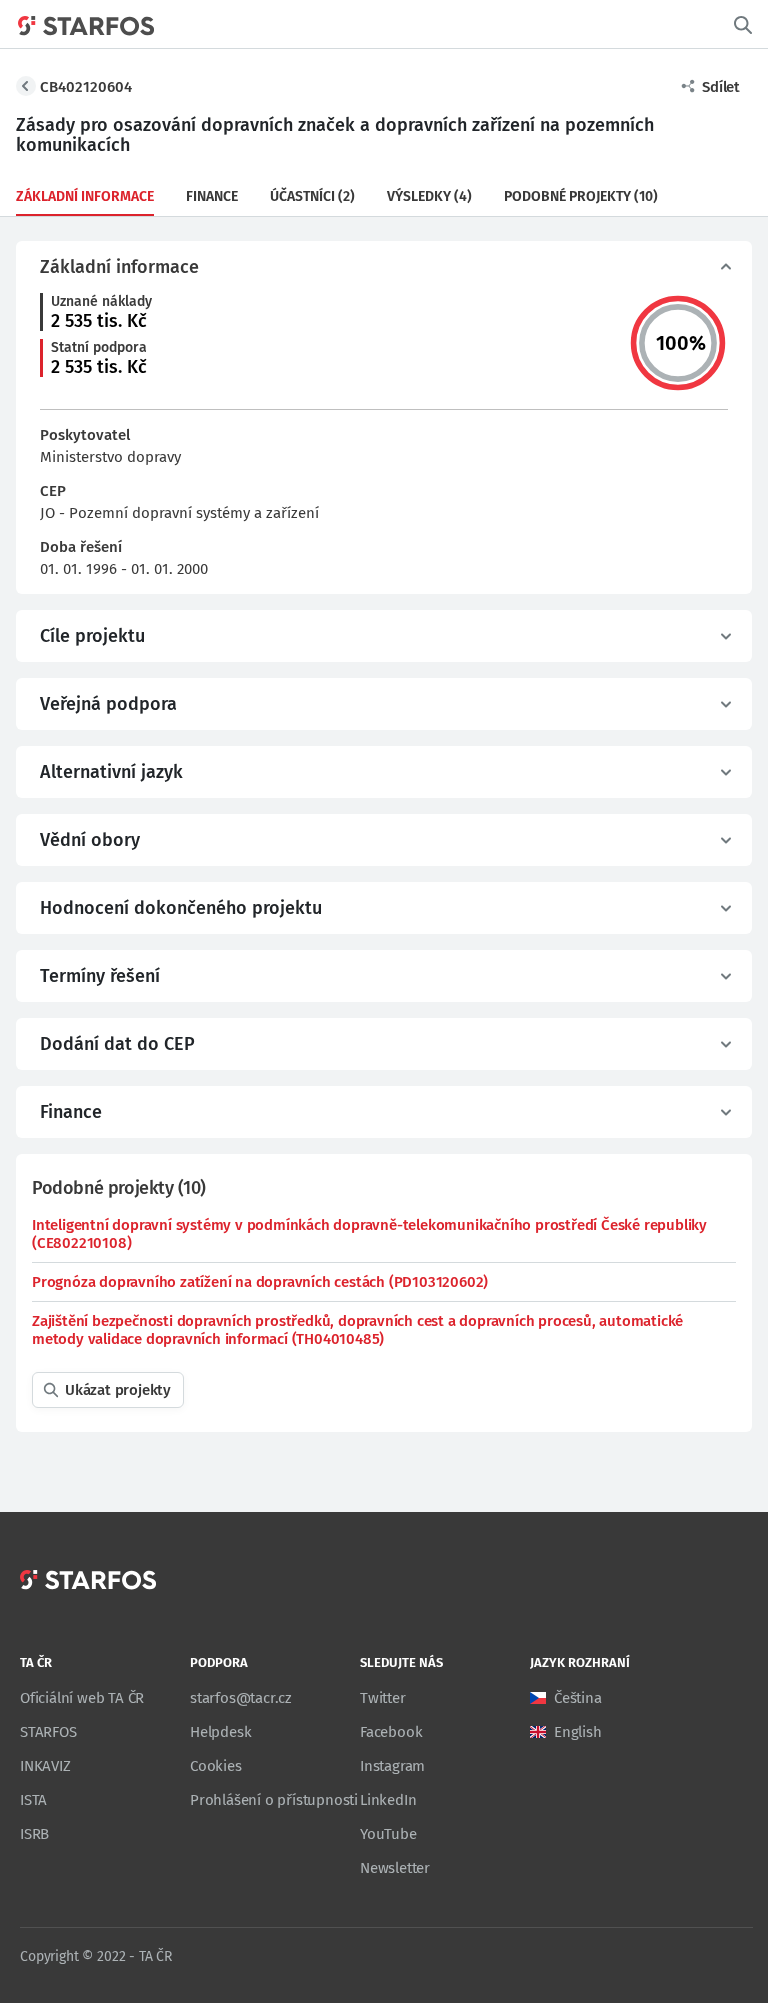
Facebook (391, 1732)
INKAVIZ (45, 1766)
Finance (212, 196)
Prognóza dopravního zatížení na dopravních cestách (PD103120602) (260, 1282)
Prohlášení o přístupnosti (274, 1800)
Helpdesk (220, 1732)
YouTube (388, 1834)
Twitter (383, 1698)
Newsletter (395, 1868)
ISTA (33, 1800)
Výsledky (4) (429, 196)
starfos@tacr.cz (241, 1698)
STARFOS (48, 1732)
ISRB (34, 1834)
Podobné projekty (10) (581, 196)
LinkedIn (388, 1800)
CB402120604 (86, 87)
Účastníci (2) (312, 196)
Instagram (392, 1766)
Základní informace (85, 196)
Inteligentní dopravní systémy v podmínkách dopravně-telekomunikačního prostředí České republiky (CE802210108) (369, 1234)
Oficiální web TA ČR (82, 1698)
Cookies (216, 1766)
